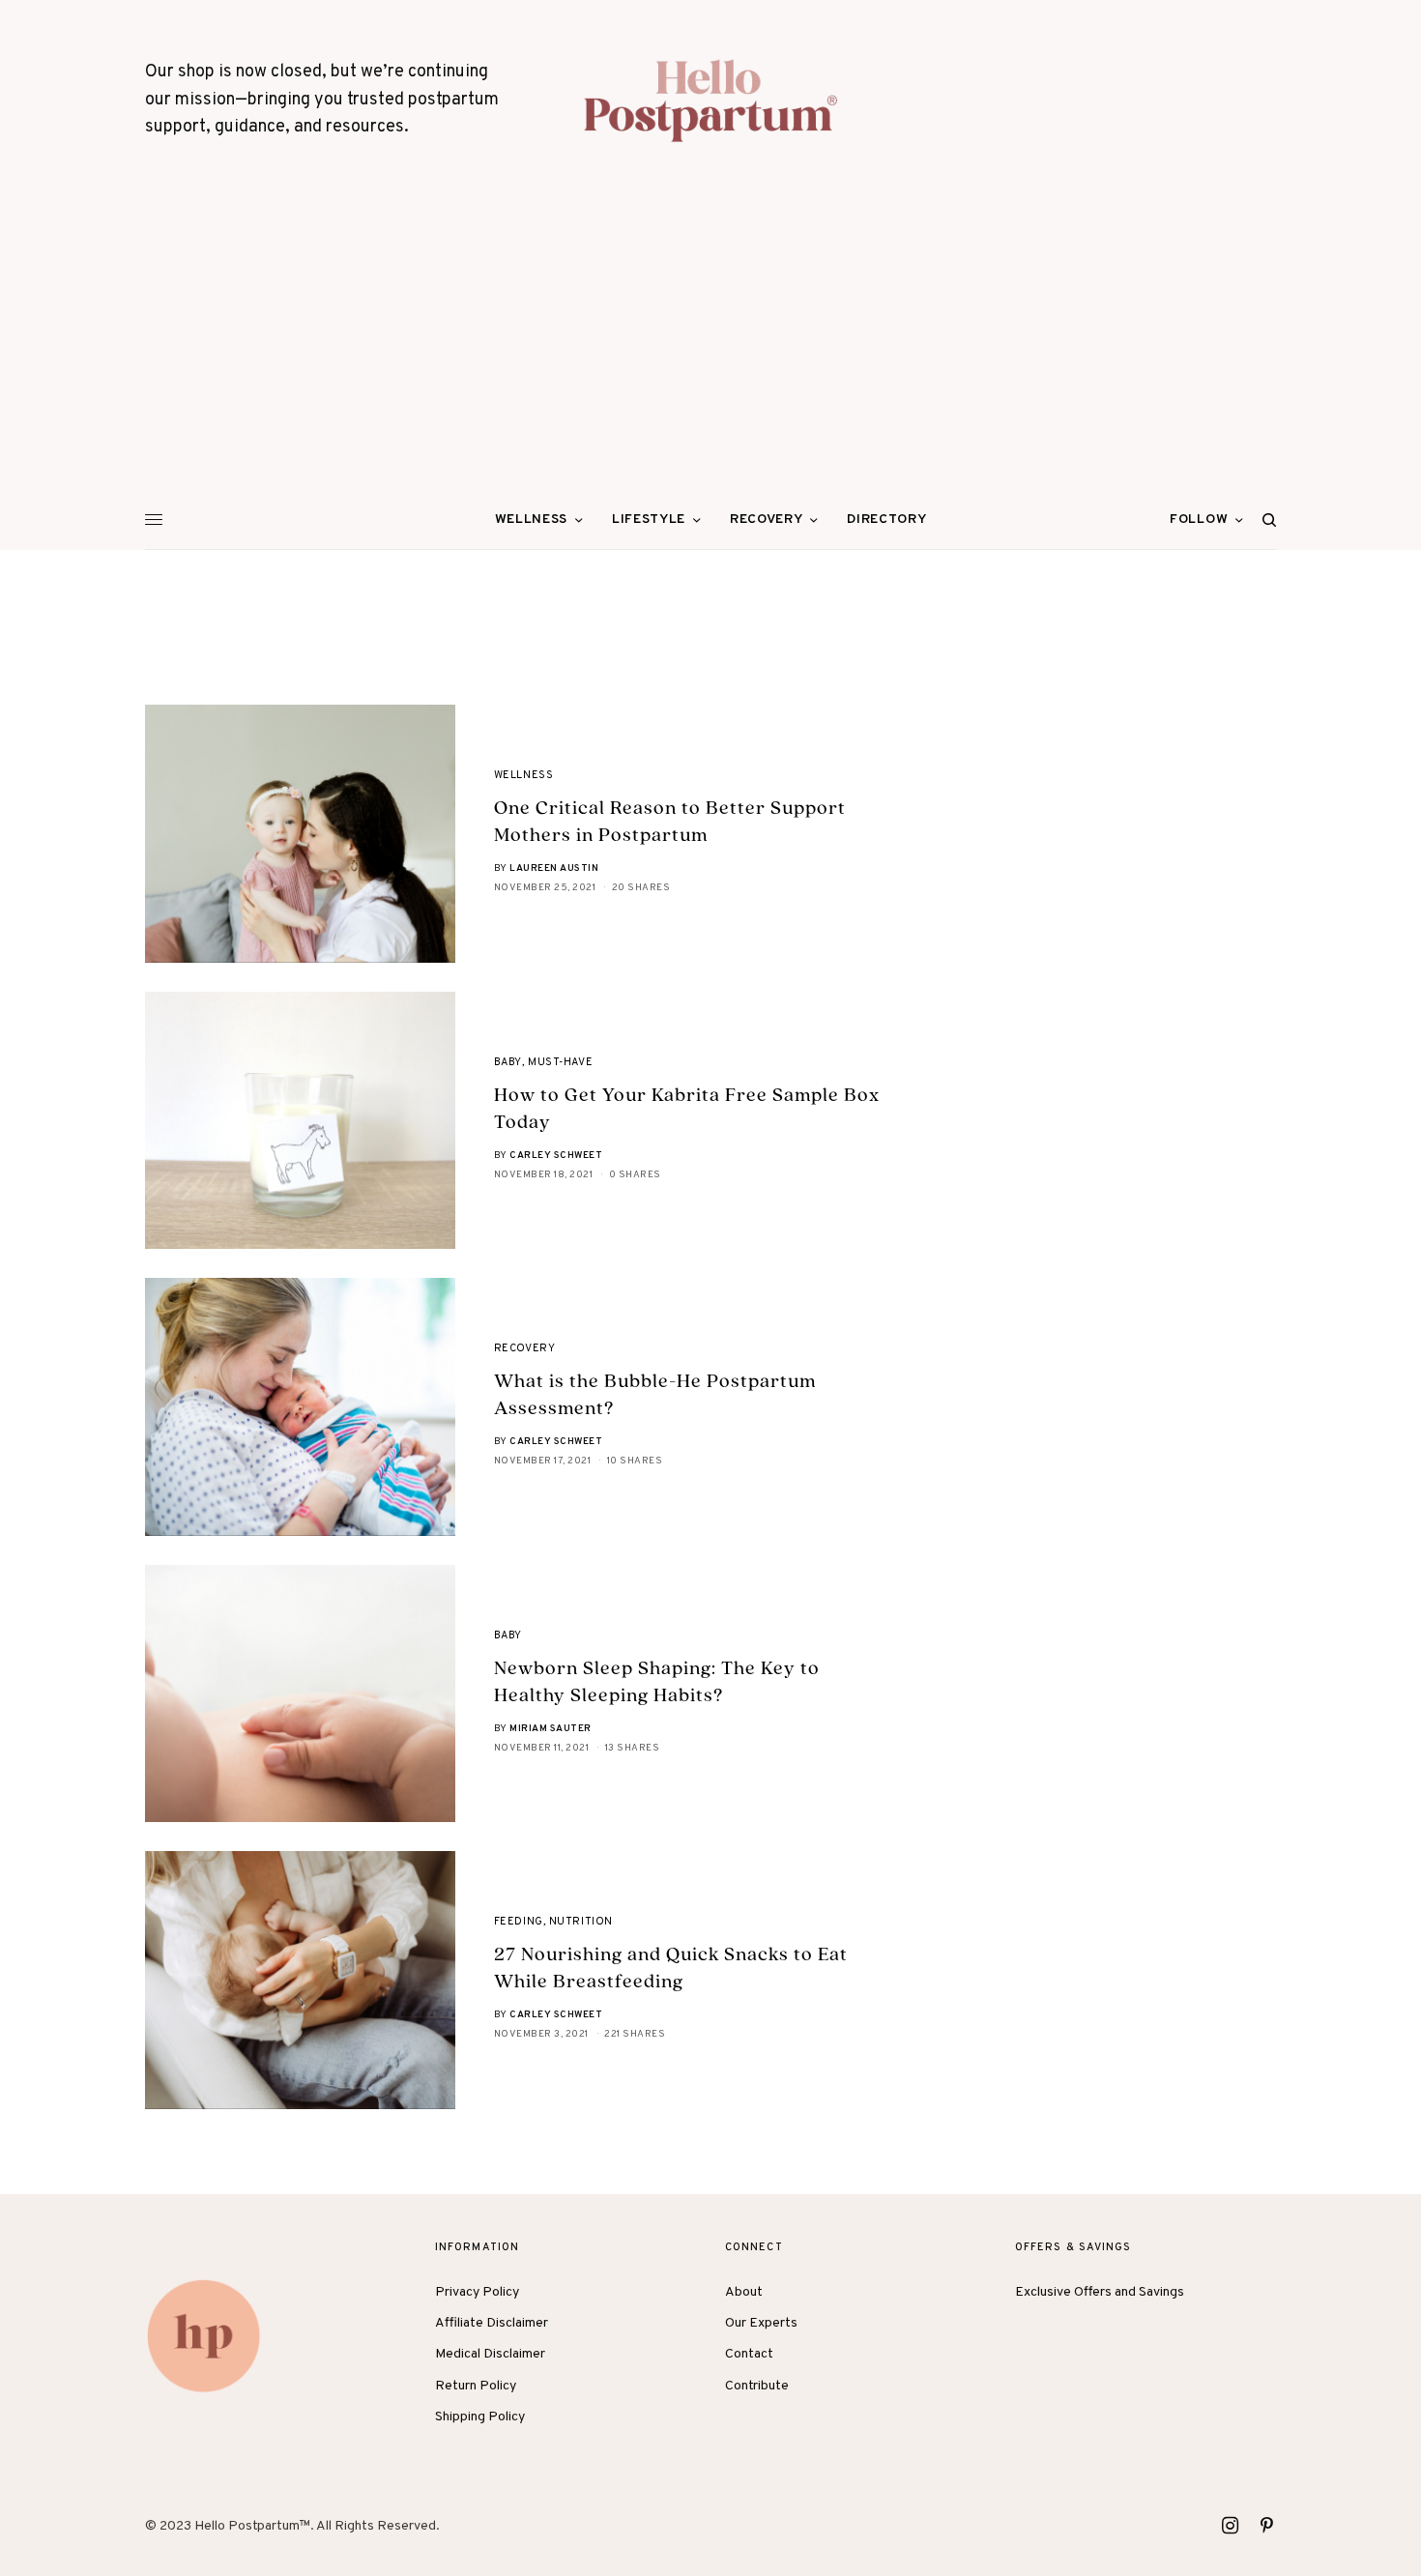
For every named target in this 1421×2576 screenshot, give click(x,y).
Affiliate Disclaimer (492, 2323)
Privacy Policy (477, 2292)
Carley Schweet (556, 1156)
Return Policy (476, 2386)
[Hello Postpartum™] (710, 101)
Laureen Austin (554, 868)
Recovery (524, 1348)
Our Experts (761, 2323)
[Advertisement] (710, 346)
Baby (508, 1062)
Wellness (523, 775)
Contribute (757, 2386)
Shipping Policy (480, 2417)
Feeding (519, 1922)
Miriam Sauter (551, 1729)
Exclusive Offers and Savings (1100, 2292)
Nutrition (581, 1922)
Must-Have (560, 1062)
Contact (749, 2354)
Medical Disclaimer (490, 2354)
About (744, 2292)
